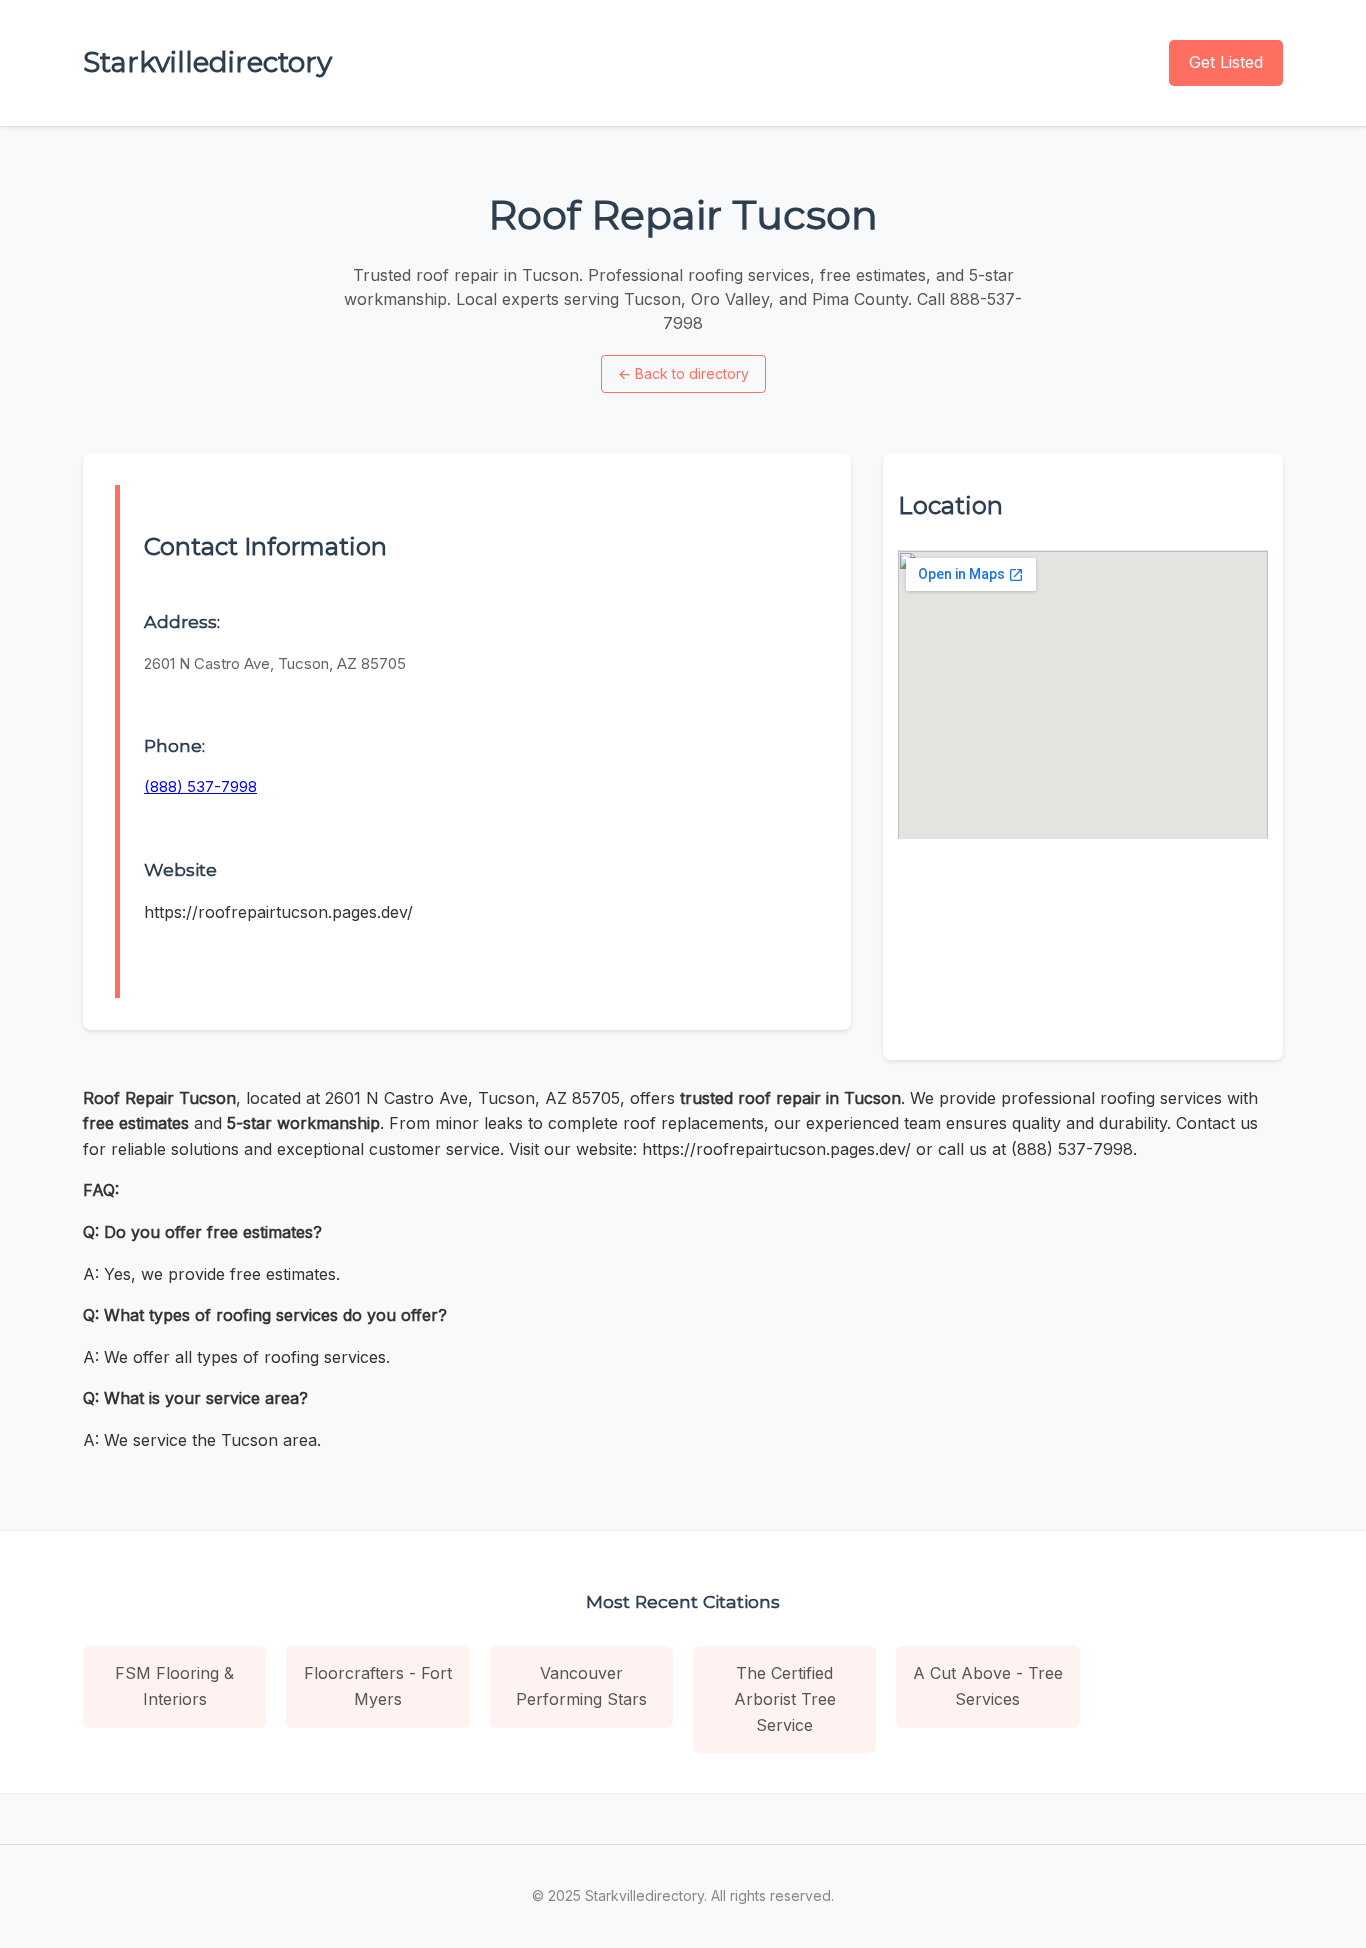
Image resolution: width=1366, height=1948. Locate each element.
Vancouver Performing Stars (581, 1686)
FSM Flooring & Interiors (174, 1686)
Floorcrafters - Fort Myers (378, 1686)
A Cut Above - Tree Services (988, 1686)
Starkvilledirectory (207, 62)
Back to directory (683, 373)
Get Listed (1226, 62)
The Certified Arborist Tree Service (785, 1698)
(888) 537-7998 (200, 786)
